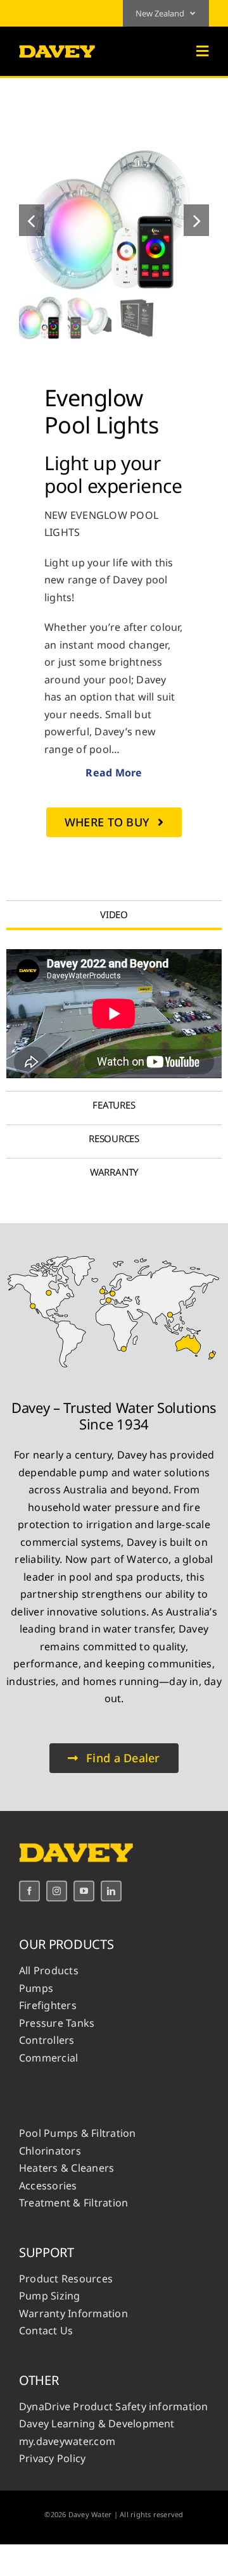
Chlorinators (50, 2151)
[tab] (114, 914)
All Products (49, 1970)
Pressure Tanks (57, 2023)
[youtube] (84, 1891)
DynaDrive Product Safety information (114, 2406)
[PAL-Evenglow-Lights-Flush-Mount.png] (114, 220)
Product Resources (66, 2279)
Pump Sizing (50, 2296)
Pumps (36, 1988)
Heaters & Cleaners (66, 2168)
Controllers (47, 2040)
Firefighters (48, 2005)
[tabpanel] (114, 1014)
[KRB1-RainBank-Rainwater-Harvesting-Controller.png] (114, 1254)
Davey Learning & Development (97, 2424)
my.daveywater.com (67, 2441)
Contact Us (46, 2330)
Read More (114, 773)
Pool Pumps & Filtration (78, 2133)
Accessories (48, 2186)
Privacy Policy (52, 2458)
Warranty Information (73, 2313)
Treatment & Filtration (73, 2203)
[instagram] (57, 1891)
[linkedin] (111, 1891)
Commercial (48, 2058)
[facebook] (29, 1891)
